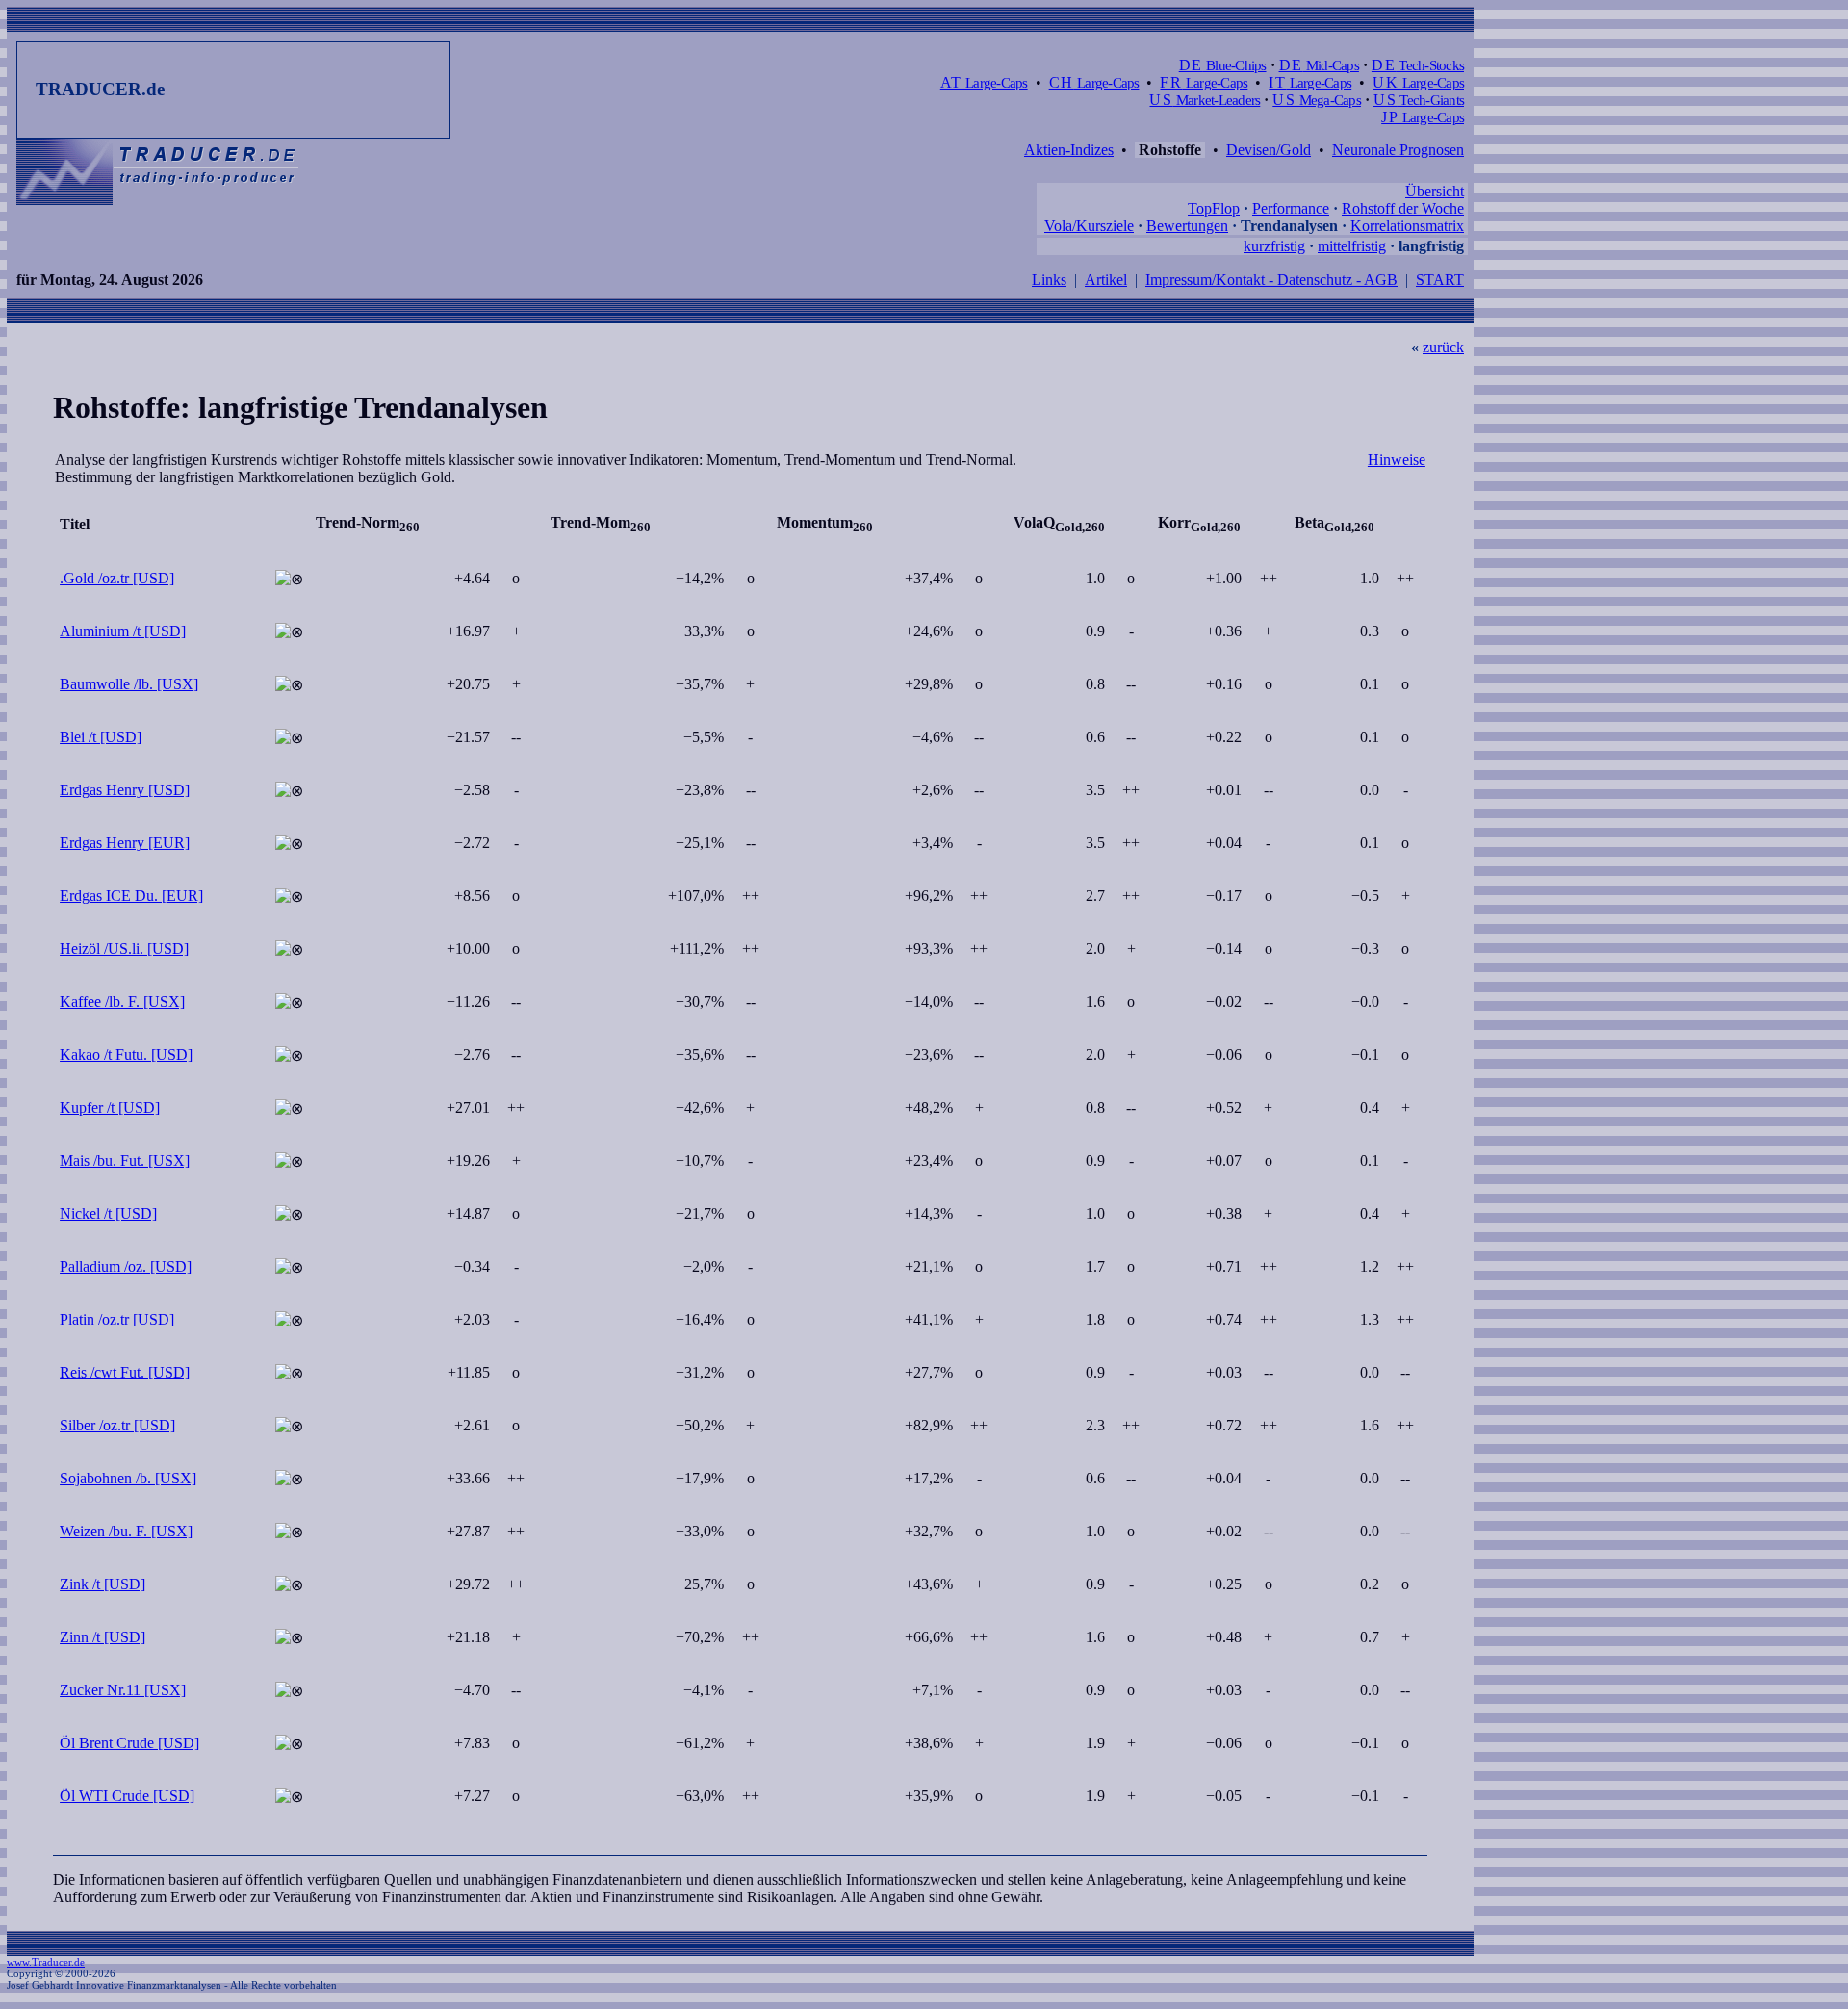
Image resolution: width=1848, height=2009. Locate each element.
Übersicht (1435, 191)
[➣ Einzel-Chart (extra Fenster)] (289, 579)
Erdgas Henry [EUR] (125, 843)
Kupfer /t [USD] (110, 1108)
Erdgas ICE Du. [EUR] (131, 896)
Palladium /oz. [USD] (126, 1266)
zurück (1443, 347)
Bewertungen (1187, 226)
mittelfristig (1352, 246)
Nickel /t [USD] (108, 1213)
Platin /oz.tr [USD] (117, 1319)
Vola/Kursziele (1089, 226)
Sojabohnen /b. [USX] (128, 1478)
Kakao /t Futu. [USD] (126, 1055)
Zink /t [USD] (103, 1584)
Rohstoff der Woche (1403, 208)
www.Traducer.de (46, 1962)
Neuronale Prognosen (1398, 150)
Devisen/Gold (1269, 150)
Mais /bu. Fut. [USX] (125, 1160)
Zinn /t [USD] (103, 1637)
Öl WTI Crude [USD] (127, 1796)
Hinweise (1397, 460)
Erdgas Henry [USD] (125, 790)
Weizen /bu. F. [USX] (126, 1531)
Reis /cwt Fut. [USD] (125, 1372)
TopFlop (1214, 208)
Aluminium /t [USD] (123, 631)
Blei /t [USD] (101, 737)
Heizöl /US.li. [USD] (124, 949)
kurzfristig (1274, 246)
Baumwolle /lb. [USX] (129, 684)
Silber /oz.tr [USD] (117, 1425)
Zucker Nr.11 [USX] (123, 1690)
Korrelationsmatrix (1407, 226)
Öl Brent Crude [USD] (129, 1743)
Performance (1291, 208)
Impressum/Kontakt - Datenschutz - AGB (1271, 280)
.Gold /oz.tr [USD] (117, 578)
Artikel (1106, 280)
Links (1049, 280)
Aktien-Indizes (1069, 150)
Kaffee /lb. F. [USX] (122, 1002)
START (1440, 280)
